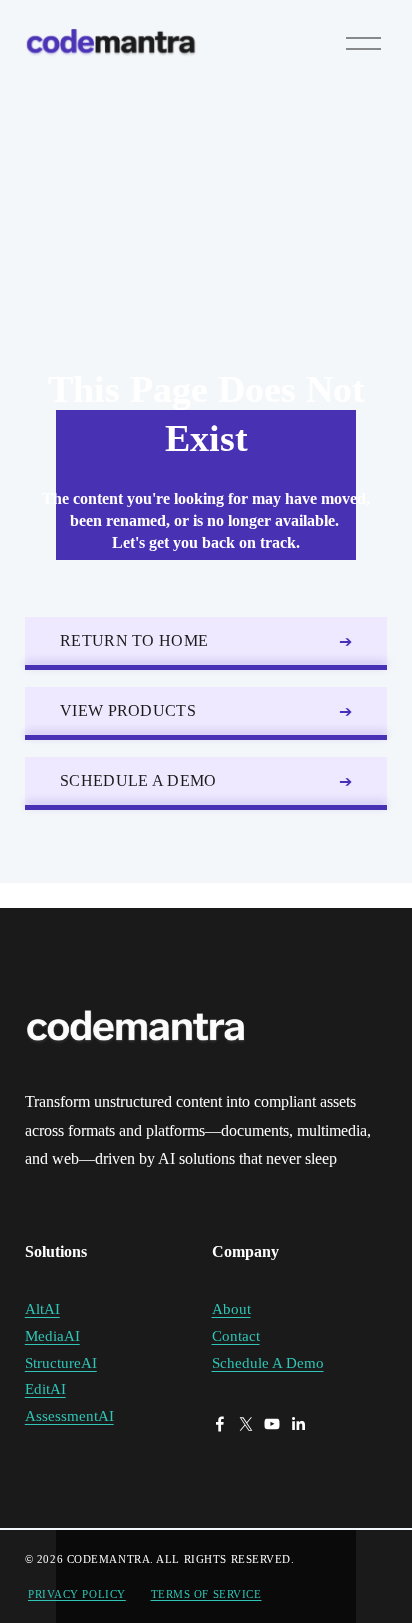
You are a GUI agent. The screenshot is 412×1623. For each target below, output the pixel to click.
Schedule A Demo (138, 780)
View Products (128, 710)
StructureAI (61, 1363)
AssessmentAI (69, 1416)
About (231, 1309)
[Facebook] (220, 1424)
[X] (246, 1424)
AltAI (42, 1309)
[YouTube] (272, 1424)
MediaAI (52, 1336)
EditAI (45, 1389)
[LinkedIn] (298, 1424)
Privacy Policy (77, 1594)
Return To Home (134, 640)
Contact (236, 1336)
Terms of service (206, 1594)
